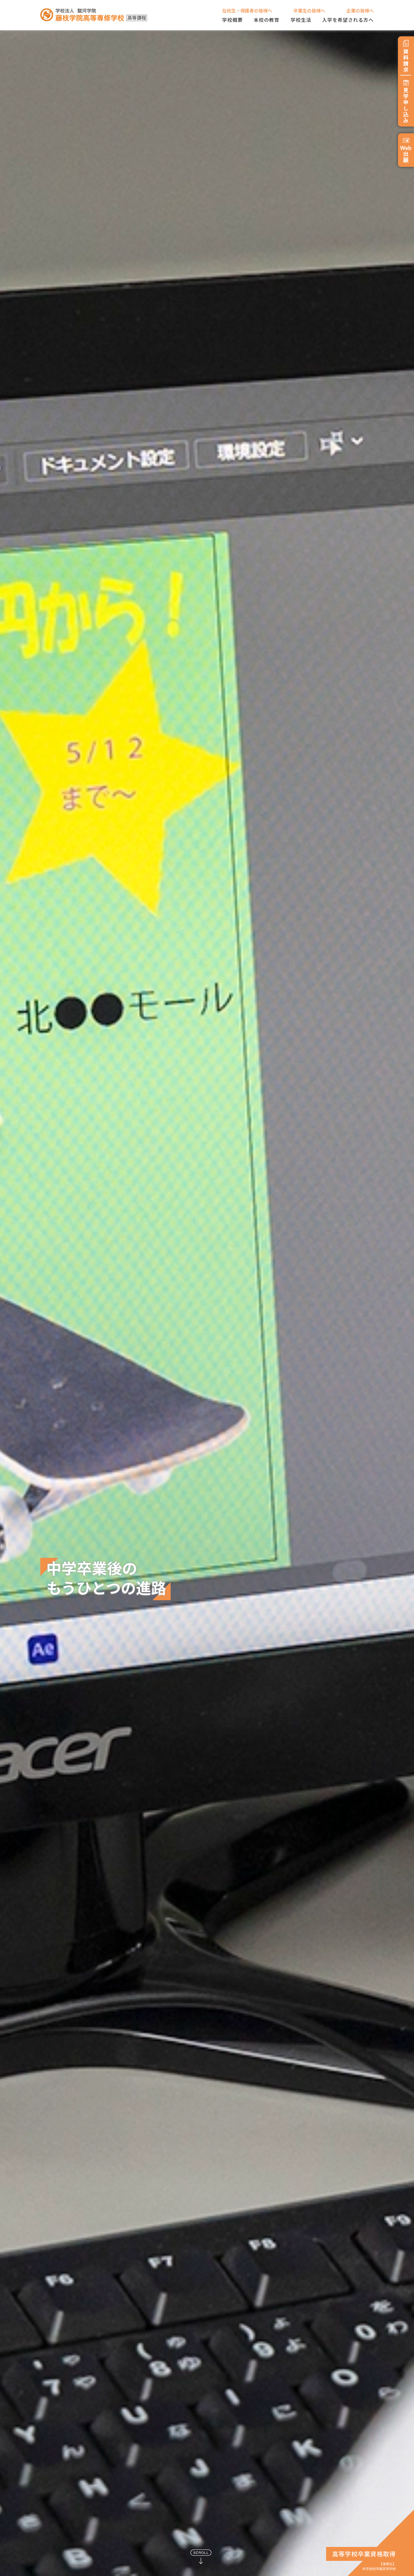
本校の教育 (267, 20)
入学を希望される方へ (348, 20)
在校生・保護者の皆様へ (247, 10)
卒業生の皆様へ (309, 10)
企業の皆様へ (360, 10)
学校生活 (301, 20)
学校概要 (232, 20)
